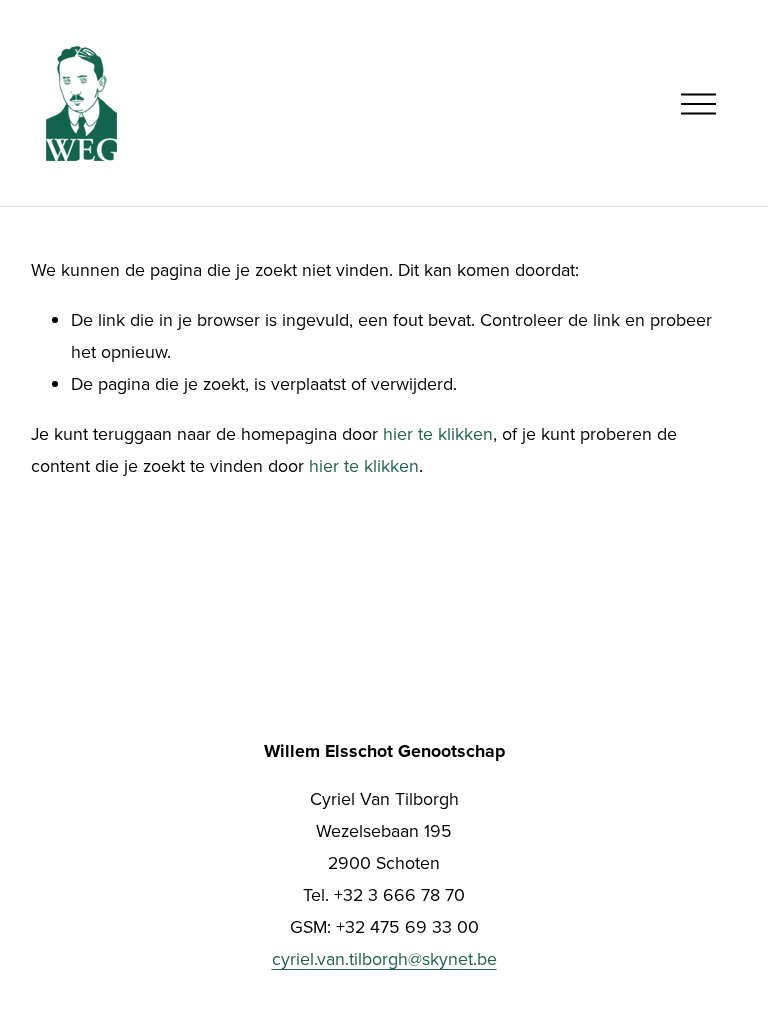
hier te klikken (438, 433)
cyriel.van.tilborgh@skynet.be (384, 958)
